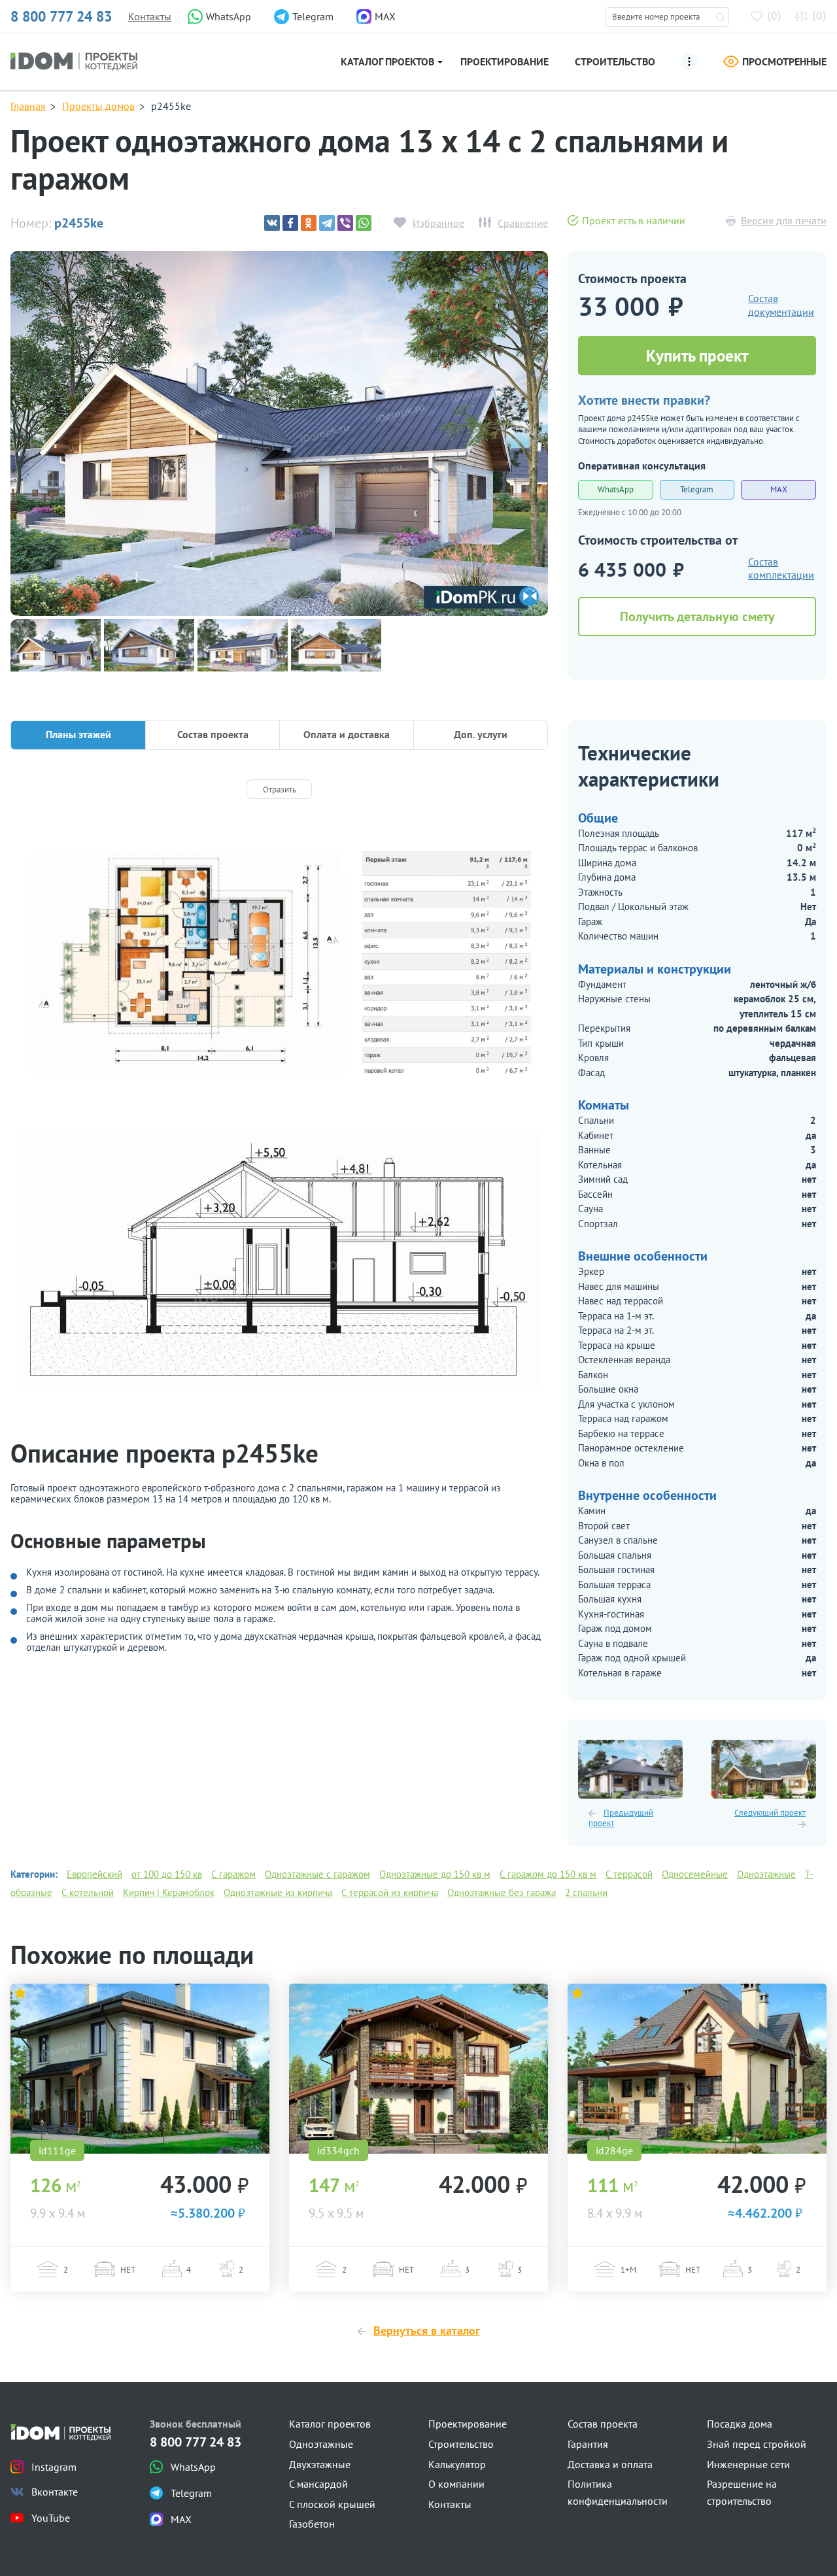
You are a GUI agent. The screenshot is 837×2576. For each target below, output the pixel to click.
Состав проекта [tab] (213, 734)
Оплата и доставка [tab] (347, 734)
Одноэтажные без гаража (502, 1892)
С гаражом (233, 1874)
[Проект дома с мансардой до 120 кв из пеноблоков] (697, 2069)
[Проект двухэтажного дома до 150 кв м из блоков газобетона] (140, 2069)
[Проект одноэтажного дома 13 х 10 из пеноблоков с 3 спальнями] (630, 1769)
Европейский (94, 1874)
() (774, 15)
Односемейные (695, 1874)
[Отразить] (279, 789)
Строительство (615, 61)
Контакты (150, 16)
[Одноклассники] (309, 223)
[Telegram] (327, 223)
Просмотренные (784, 61)
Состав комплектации (781, 568)
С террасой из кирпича (390, 1892)
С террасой (629, 1874)
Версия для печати (784, 220)
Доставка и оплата (610, 2464)
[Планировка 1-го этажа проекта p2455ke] (279, 963)
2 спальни (586, 1892)
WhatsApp (616, 489)
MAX (779, 489)
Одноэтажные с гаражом (317, 1874)
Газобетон (312, 2524)
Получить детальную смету (697, 617)
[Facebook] (290, 223)
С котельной (88, 1892)
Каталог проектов (387, 61)
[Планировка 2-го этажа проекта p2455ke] (279, 1259)
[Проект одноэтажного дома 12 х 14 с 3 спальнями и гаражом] (764, 1769)
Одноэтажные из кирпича (278, 1892)
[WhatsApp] (364, 223)
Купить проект (697, 356)
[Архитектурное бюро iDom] (74, 60)
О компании (456, 2484)
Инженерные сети (748, 2464)
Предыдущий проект (621, 1818)
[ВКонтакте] (272, 223)
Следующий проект (770, 1813)
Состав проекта (603, 2424)
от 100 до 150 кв (167, 1874)
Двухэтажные (320, 2464)
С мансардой (318, 2484)
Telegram (697, 489)
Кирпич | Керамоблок (169, 1892)
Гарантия (588, 2444)
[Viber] (345, 223)
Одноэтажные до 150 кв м (435, 1874)
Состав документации (781, 305)
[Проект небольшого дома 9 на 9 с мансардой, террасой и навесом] (418, 2069)
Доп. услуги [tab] (481, 734)
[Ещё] (689, 61)
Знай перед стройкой (757, 2444)
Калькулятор (457, 2464)
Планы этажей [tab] (78, 734)
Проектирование (504, 61)
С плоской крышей (332, 2504)
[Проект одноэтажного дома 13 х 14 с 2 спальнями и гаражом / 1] (279, 433)
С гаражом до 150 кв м (548, 1874)
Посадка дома (740, 2424)
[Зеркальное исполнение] (529, 596)
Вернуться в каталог (427, 2330)
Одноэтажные (766, 1874)
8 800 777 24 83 (61, 16)
